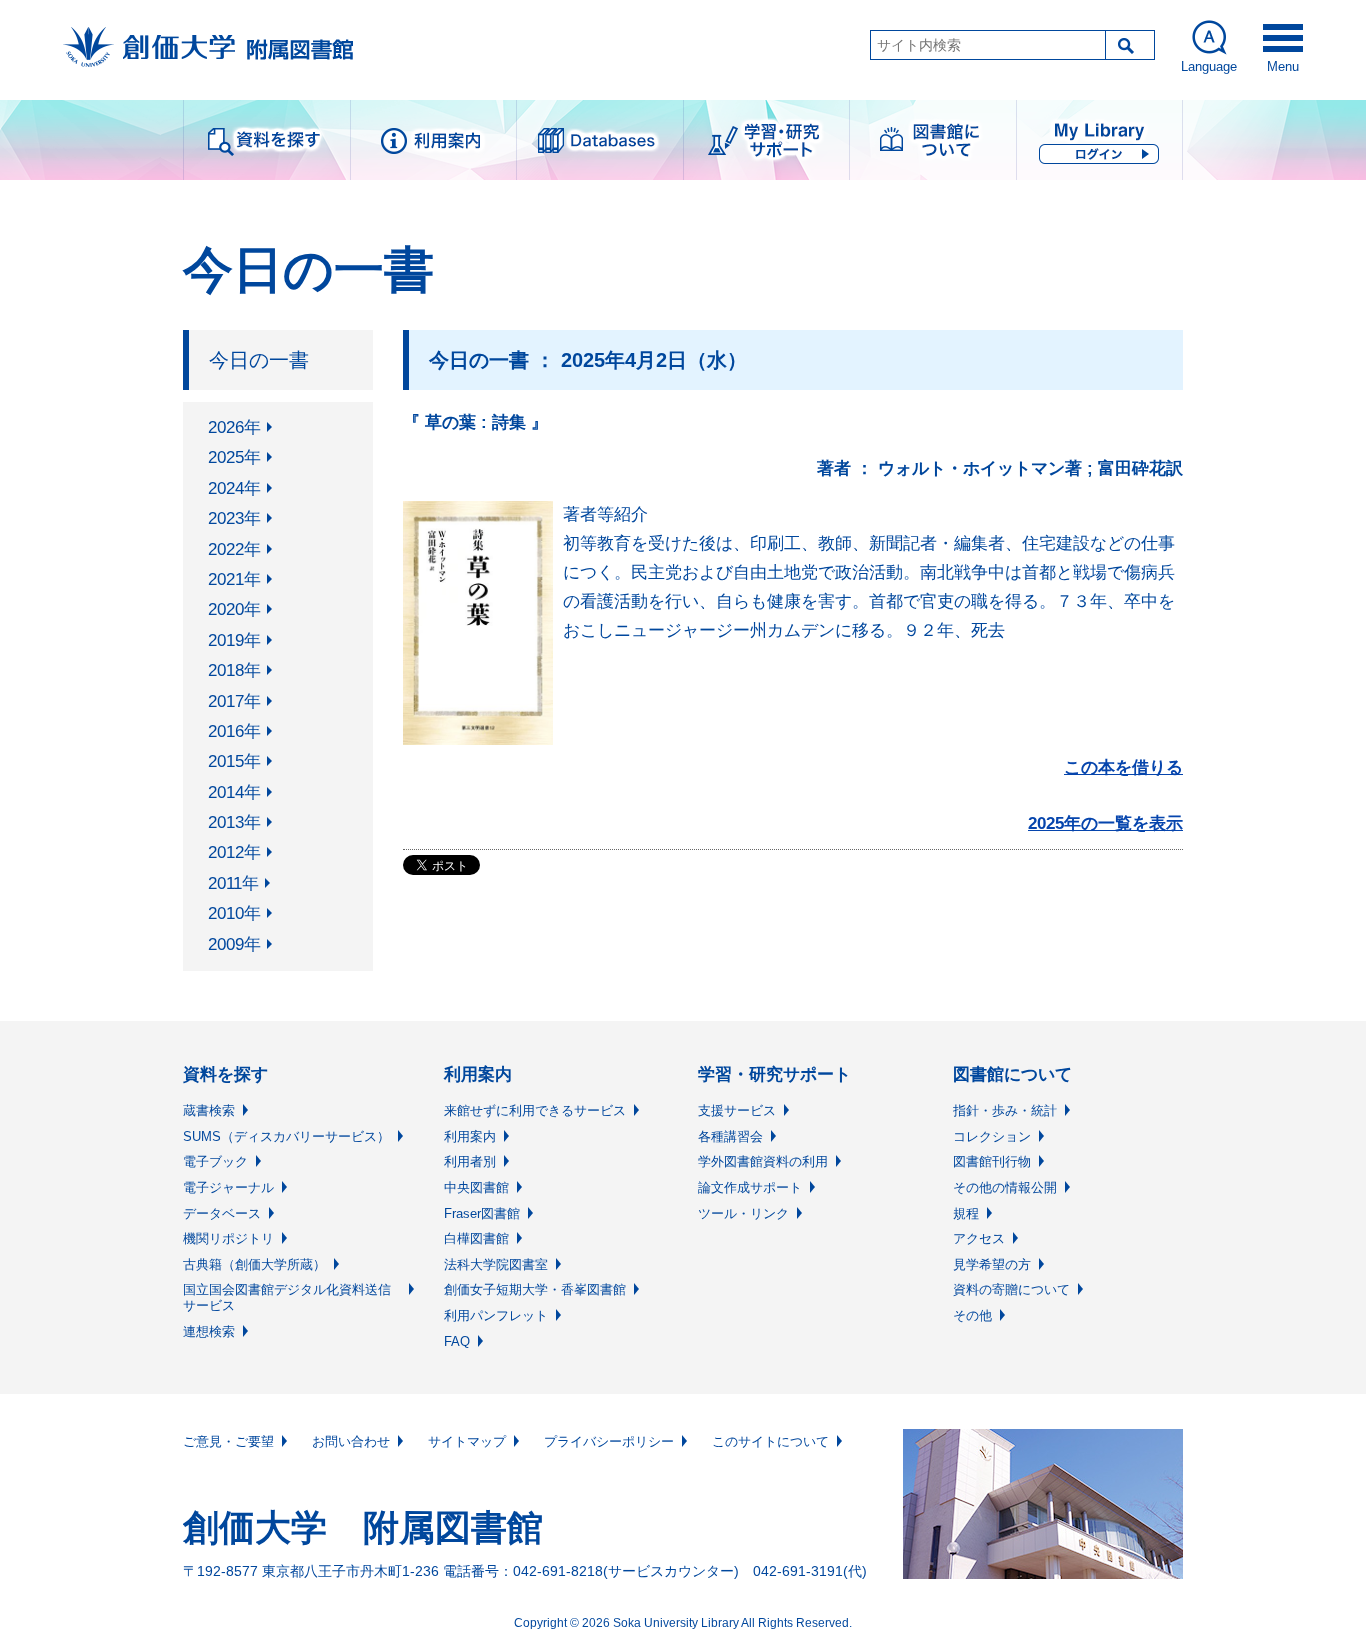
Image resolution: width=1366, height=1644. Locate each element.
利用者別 (470, 1161)
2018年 (234, 670)
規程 (966, 1213)
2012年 (234, 852)
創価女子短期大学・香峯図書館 (535, 1289)
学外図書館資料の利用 (763, 1161)
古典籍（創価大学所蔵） (254, 1264)
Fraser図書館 (482, 1213)
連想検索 (209, 1331)
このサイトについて (770, 1441)
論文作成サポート (750, 1187)
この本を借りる (1123, 767)
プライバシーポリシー (609, 1441)
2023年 (234, 518)
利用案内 (470, 1136)
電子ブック (215, 1161)
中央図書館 (476, 1187)
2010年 (234, 913)
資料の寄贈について (1011, 1289)
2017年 (234, 701)
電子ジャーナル (228, 1187)
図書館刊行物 (992, 1161)
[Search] (1130, 45)
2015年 (234, 761)
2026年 (234, 427)
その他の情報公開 (1005, 1187)
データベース (222, 1213)
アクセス (979, 1238)
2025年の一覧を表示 (1105, 823)
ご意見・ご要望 (228, 1441)
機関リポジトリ (228, 1238)
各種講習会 (730, 1136)
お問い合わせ (351, 1441)
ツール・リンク (743, 1213)
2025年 (234, 457)
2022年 (234, 549)
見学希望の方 (992, 1264)
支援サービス (737, 1110)
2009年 (234, 944)
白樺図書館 (476, 1238)
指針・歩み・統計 (1005, 1110)
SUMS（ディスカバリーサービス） (286, 1136)
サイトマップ (467, 1441)
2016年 (234, 731)
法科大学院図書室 (496, 1264)
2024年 (234, 488)
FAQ (457, 1341)
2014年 (234, 792)
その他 (972, 1315)
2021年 (234, 579)
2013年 (234, 822)
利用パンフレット (496, 1315)
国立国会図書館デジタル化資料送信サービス (287, 1297)
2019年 (234, 640)
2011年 (233, 883)
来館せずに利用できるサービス (535, 1110)
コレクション (992, 1136)
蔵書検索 (209, 1110)
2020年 (234, 609)
